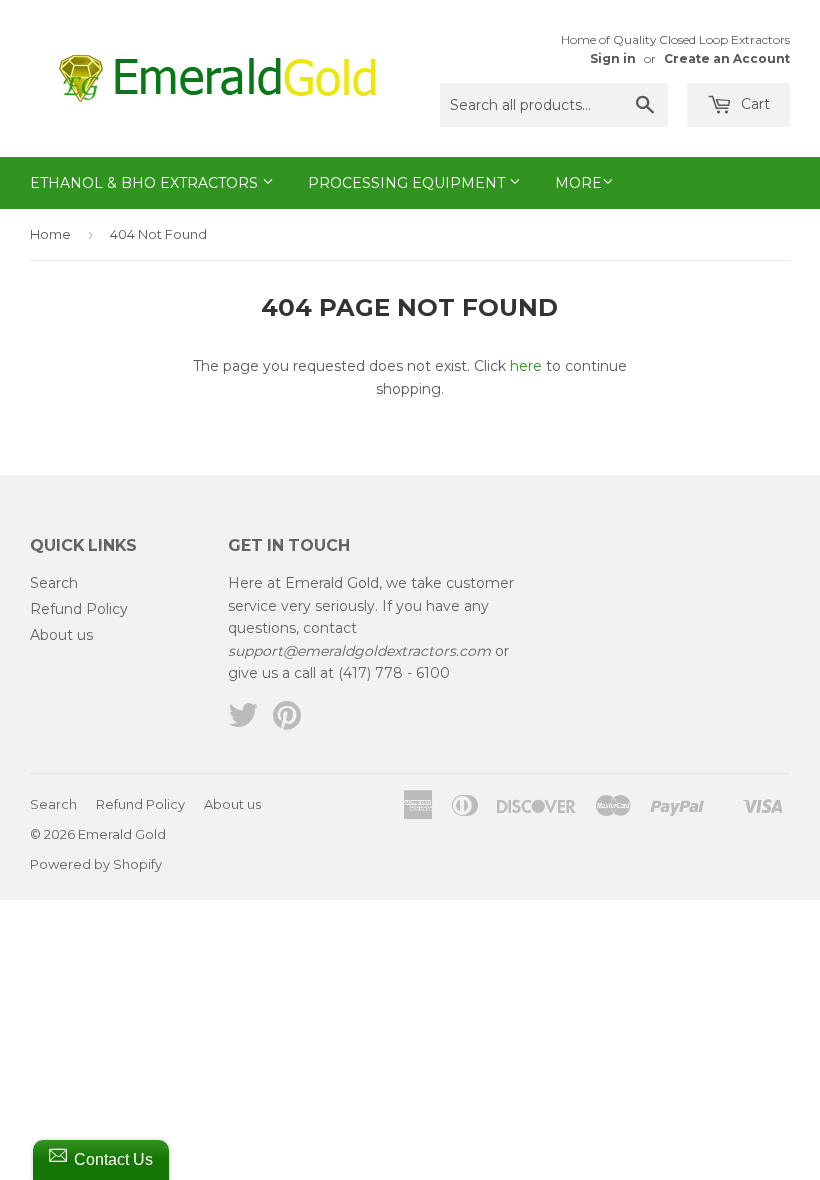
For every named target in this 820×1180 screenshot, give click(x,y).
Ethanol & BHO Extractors (146, 183)
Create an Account (727, 58)
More (578, 183)
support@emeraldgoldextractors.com (359, 651)
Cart (753, 104)
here (526, 366)
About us (61, 635)
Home (50, 234)
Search (54, 583)
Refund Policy (79, 609)
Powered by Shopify (96, 864)
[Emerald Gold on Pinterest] (287, 722)
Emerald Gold (122, 834)
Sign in (613, 58)
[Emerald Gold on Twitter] (243, 722)
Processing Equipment (408, 183)
